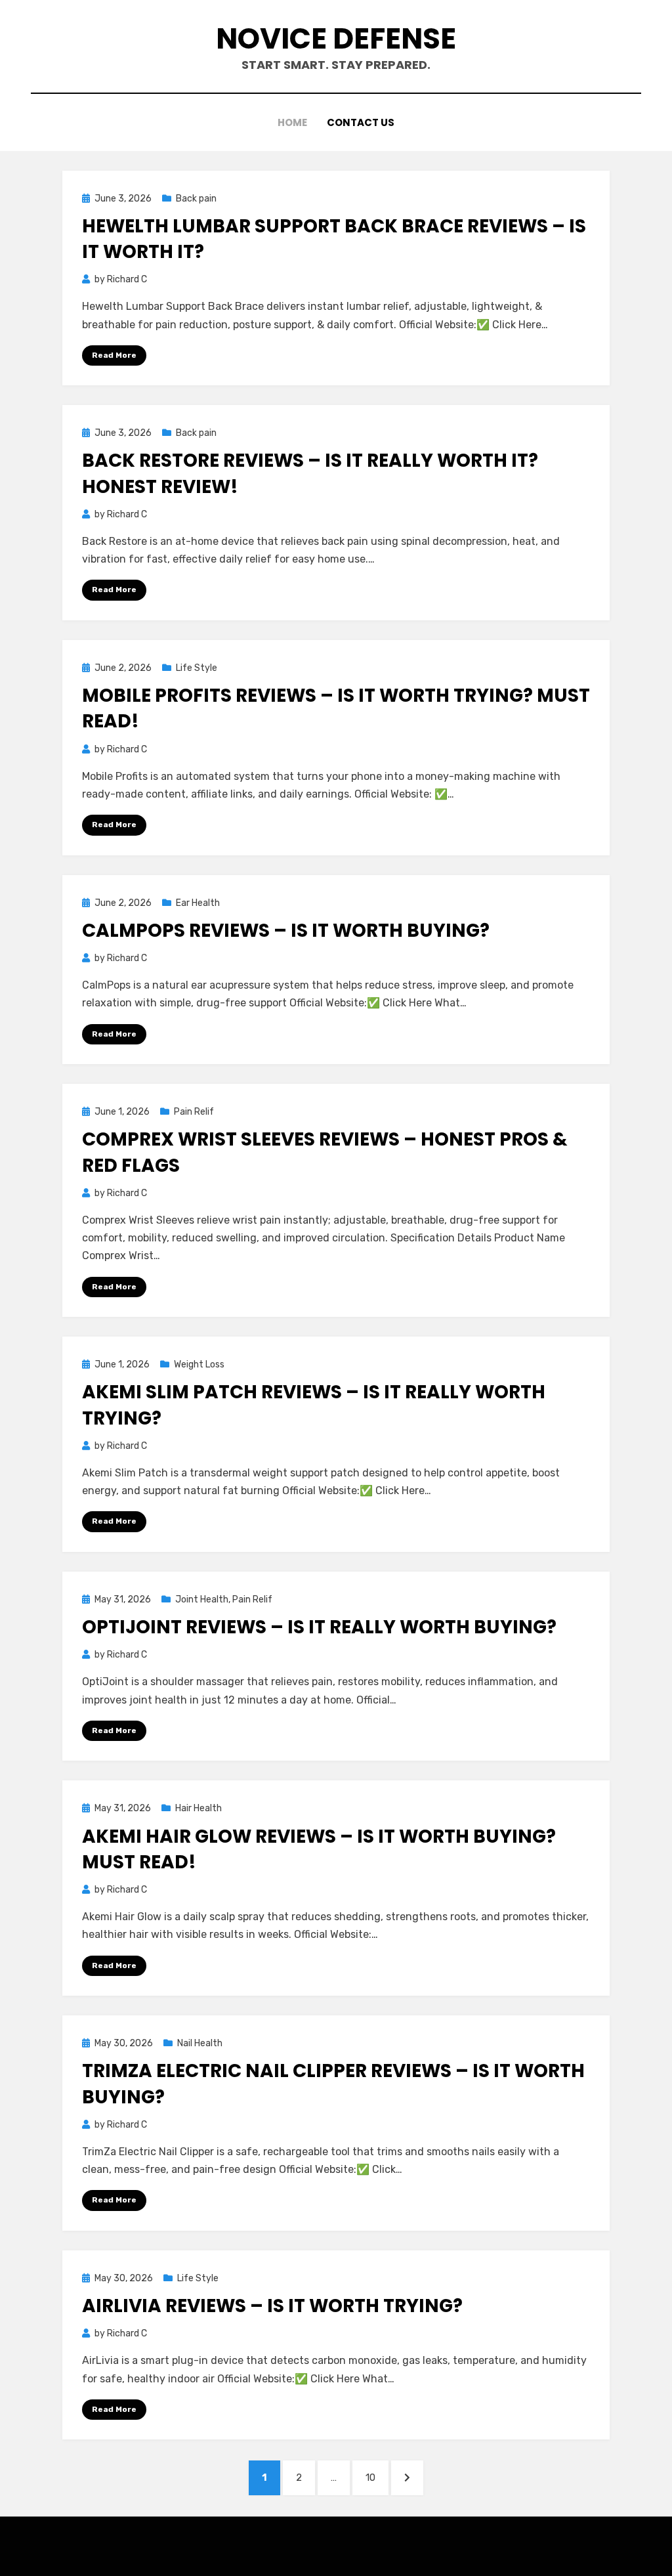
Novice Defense (336, 38)
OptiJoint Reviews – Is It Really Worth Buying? (319, 1627)
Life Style (197, 668)
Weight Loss (199, 1364)
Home (292, 122)
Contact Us (361, 122)
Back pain (196, 199)
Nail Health (200, 2043)
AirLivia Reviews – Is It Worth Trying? (272, 2306)
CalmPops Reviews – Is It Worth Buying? (286, 931)
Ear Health (198, 903)
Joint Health (202, 1599)
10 (377, 2477)
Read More (114, 355)
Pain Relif (194, 1112)
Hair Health (199, 1808)
